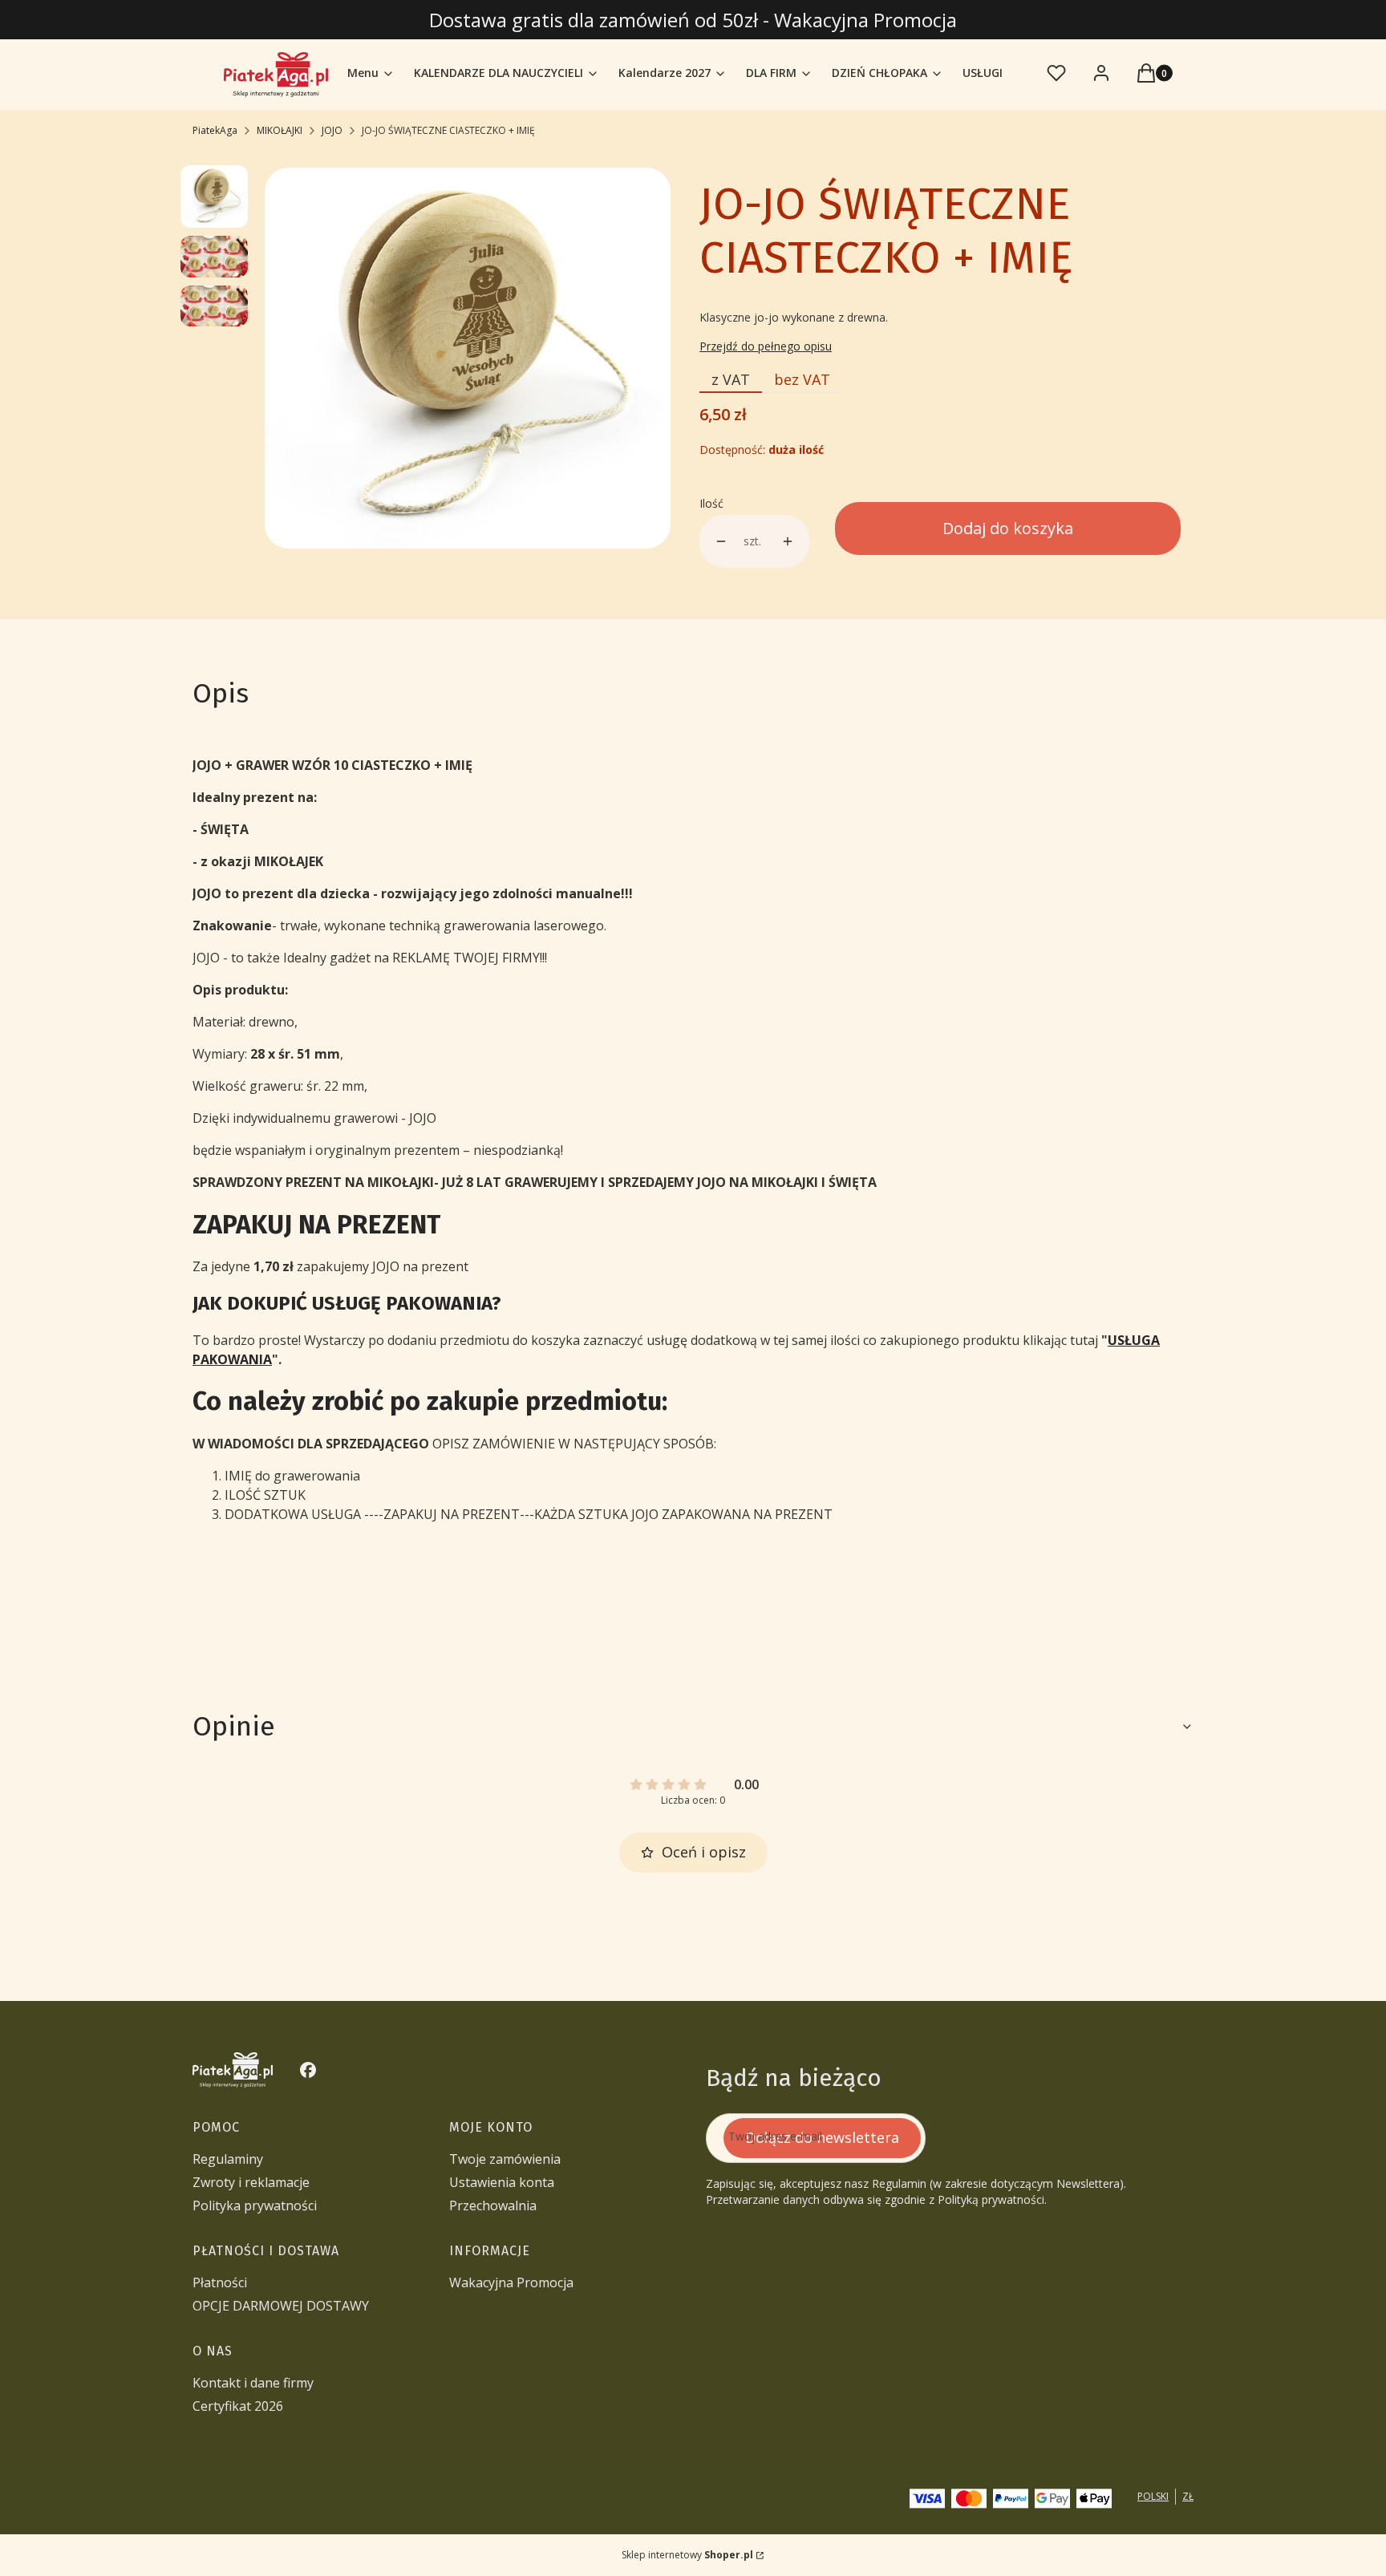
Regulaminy (228, 2159)
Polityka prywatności (255, 2205)
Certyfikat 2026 (238, 2406)
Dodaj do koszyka (1008, 528)
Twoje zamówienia (505, 2159)
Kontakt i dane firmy (253, 2383)
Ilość (711, 503)
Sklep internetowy (687, 2555)
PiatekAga (215, 130)
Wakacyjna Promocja (511, 2282)
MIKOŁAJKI (280, 130)
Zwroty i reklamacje (251, 2182)
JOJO (332, 130)
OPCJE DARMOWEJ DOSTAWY (281, 2306)
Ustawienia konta (502, 2182)
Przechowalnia (493, 2205)
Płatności (220, 2282)
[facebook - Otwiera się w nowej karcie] (308, 2070)
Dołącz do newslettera (822, 2137)
